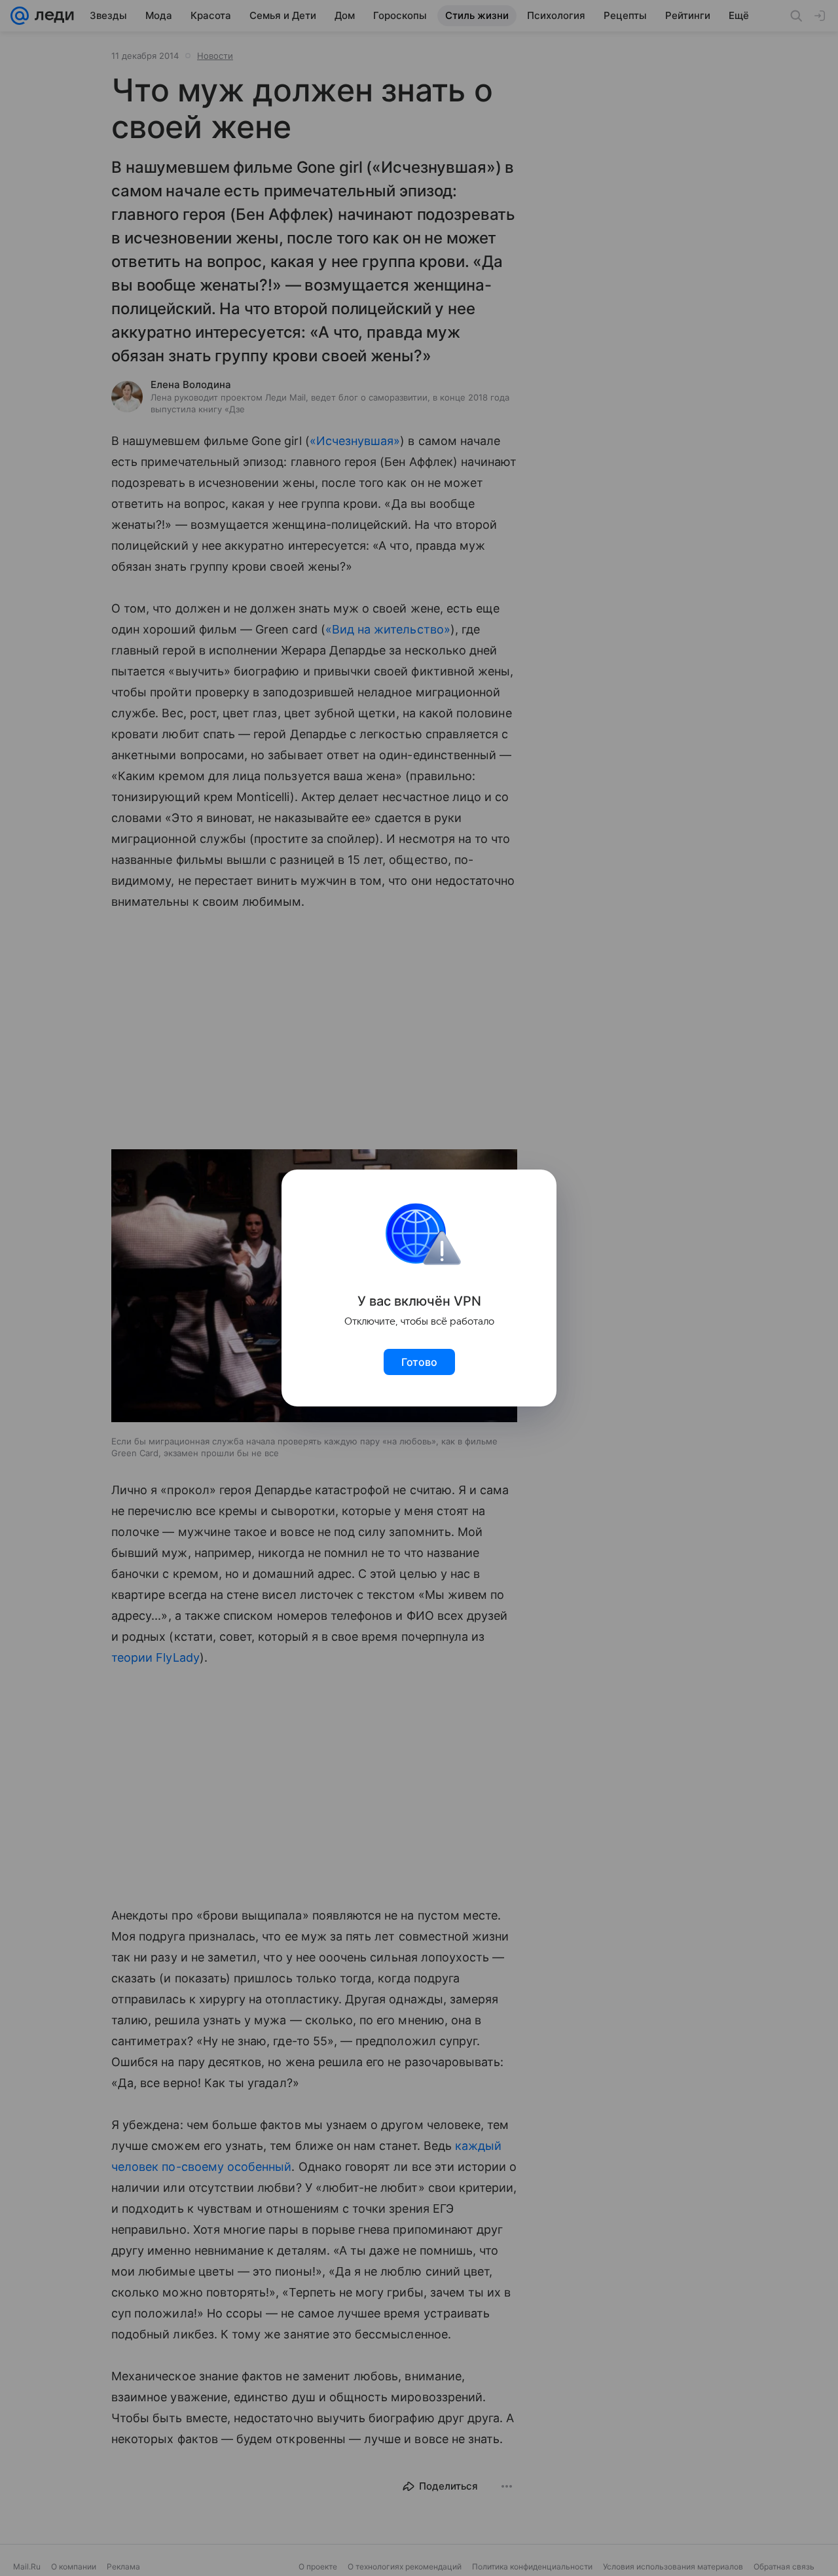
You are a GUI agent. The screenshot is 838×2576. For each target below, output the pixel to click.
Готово (419, 1362)
